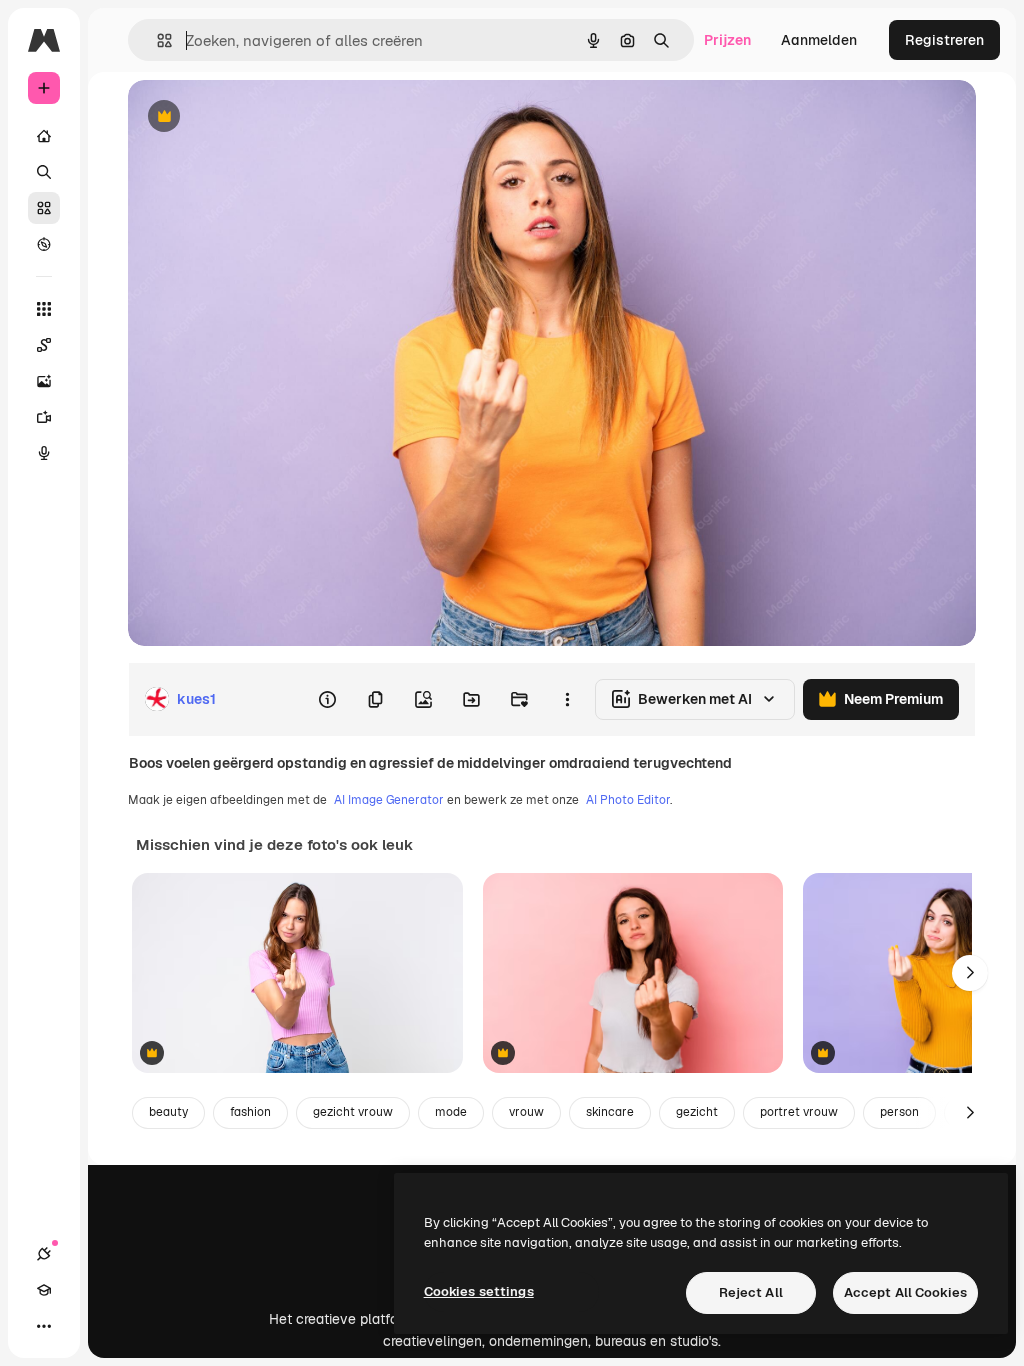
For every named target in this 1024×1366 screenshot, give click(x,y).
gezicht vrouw (353, 1112)
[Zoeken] (44, 172)
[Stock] (44, 208)
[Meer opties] (567, 699)
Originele (259, 117)
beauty (168, 1112)
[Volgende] (970, 973)
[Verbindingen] (44, 1254)
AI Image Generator (389, 800)
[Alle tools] (44, 309)
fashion (250, 1112)
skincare (610, 1112)
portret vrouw (799, 1112)
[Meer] (44, 1326)
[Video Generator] (44, 417)
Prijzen (727, 40)
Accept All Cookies (905, 1292)
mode (451, 1112)
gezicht (697, 1112)
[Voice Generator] (44, 453)
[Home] (44, 136)
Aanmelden (819, 40)
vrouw (526, 1112)
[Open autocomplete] (156, 40)
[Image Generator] (44, 381)
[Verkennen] (44, 244)
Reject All (751, 1292)
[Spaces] (44, 345)
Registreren (944, 40)
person (899, 1112)
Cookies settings (479, 1291)
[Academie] (44, 1290)
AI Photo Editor (628, 800)
